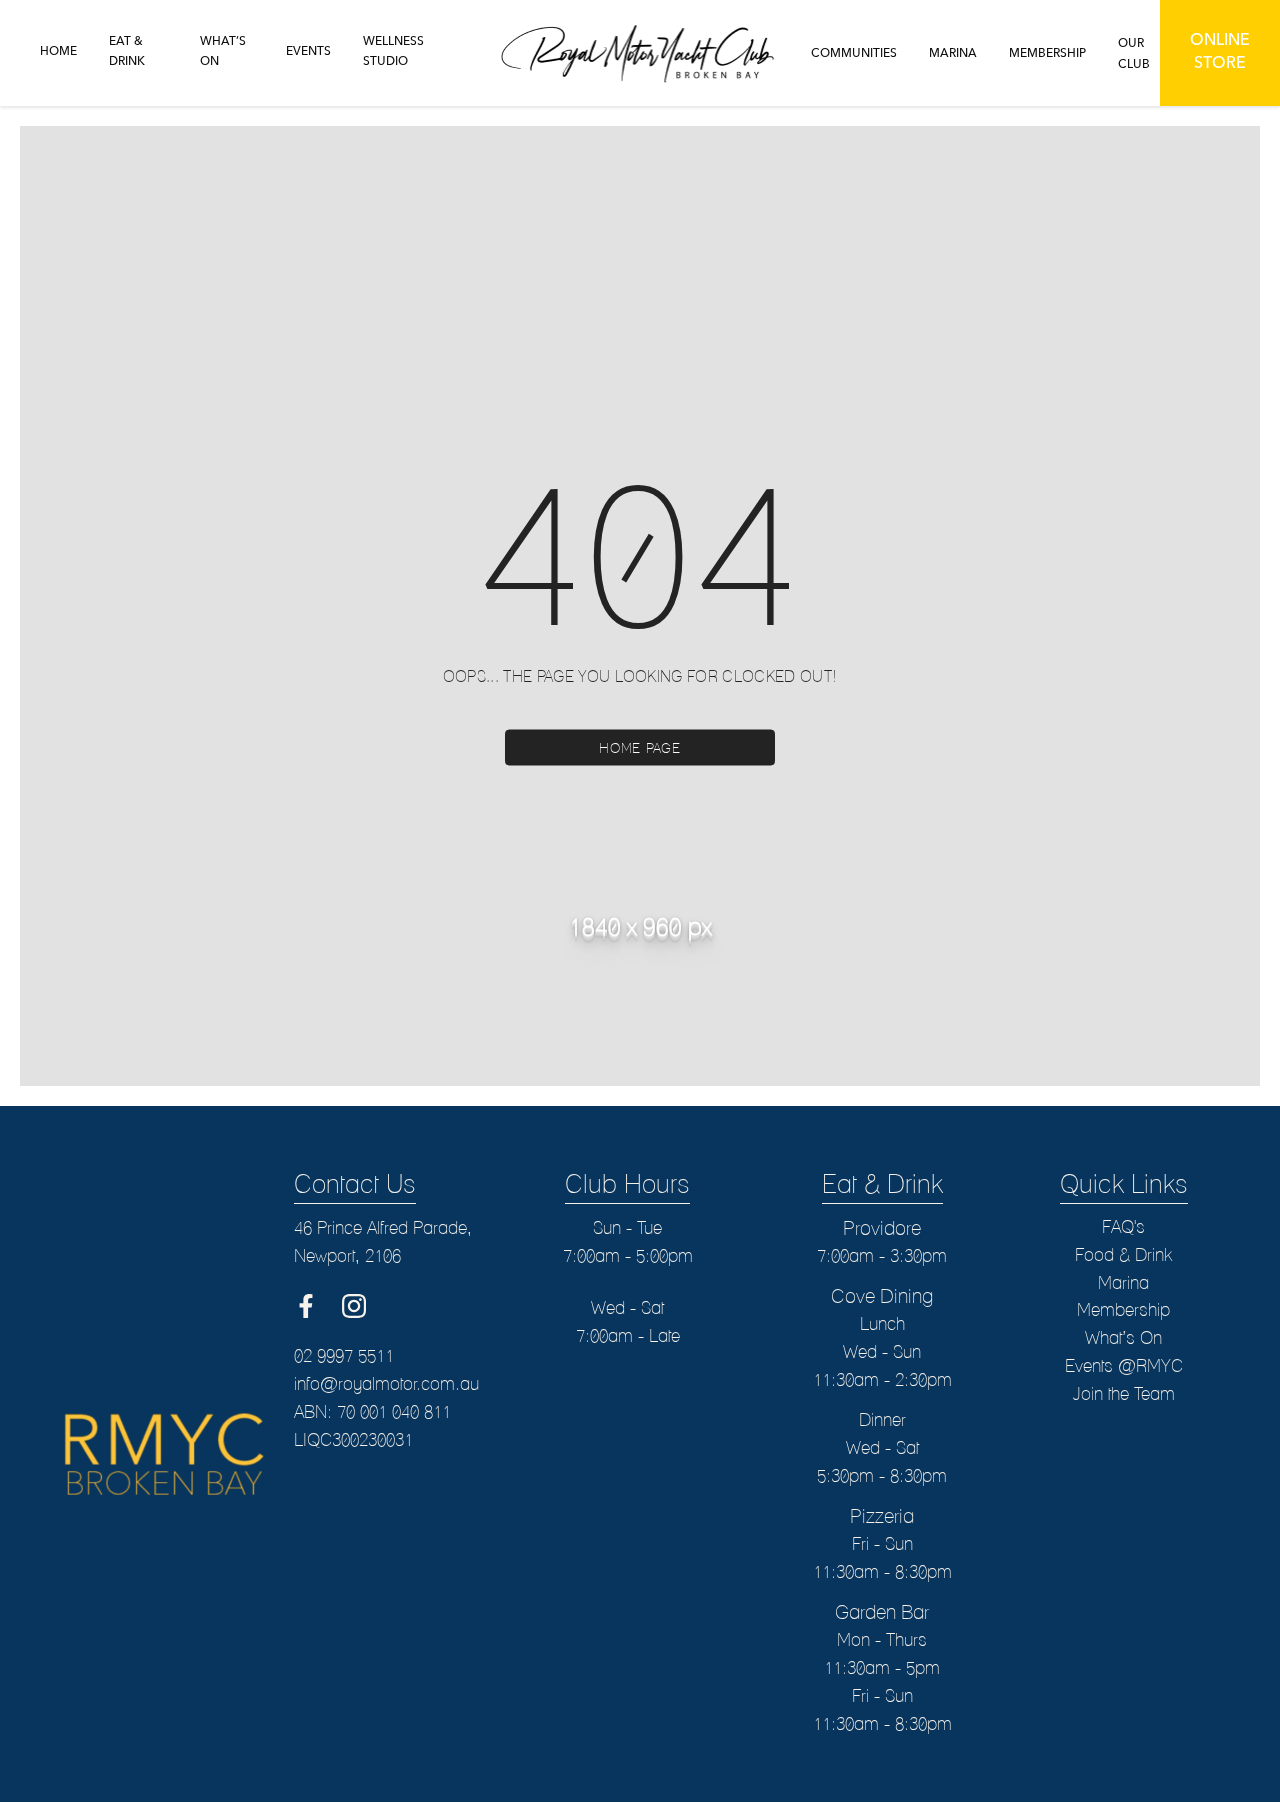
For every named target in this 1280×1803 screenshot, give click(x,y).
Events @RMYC (1124, 1365)
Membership (1123, 1309)
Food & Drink (1123, 1254)
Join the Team (1123, 1393)
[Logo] (640, 53)
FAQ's (1123, 1226)
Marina (1123, 1282)
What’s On (1123, 1337)
